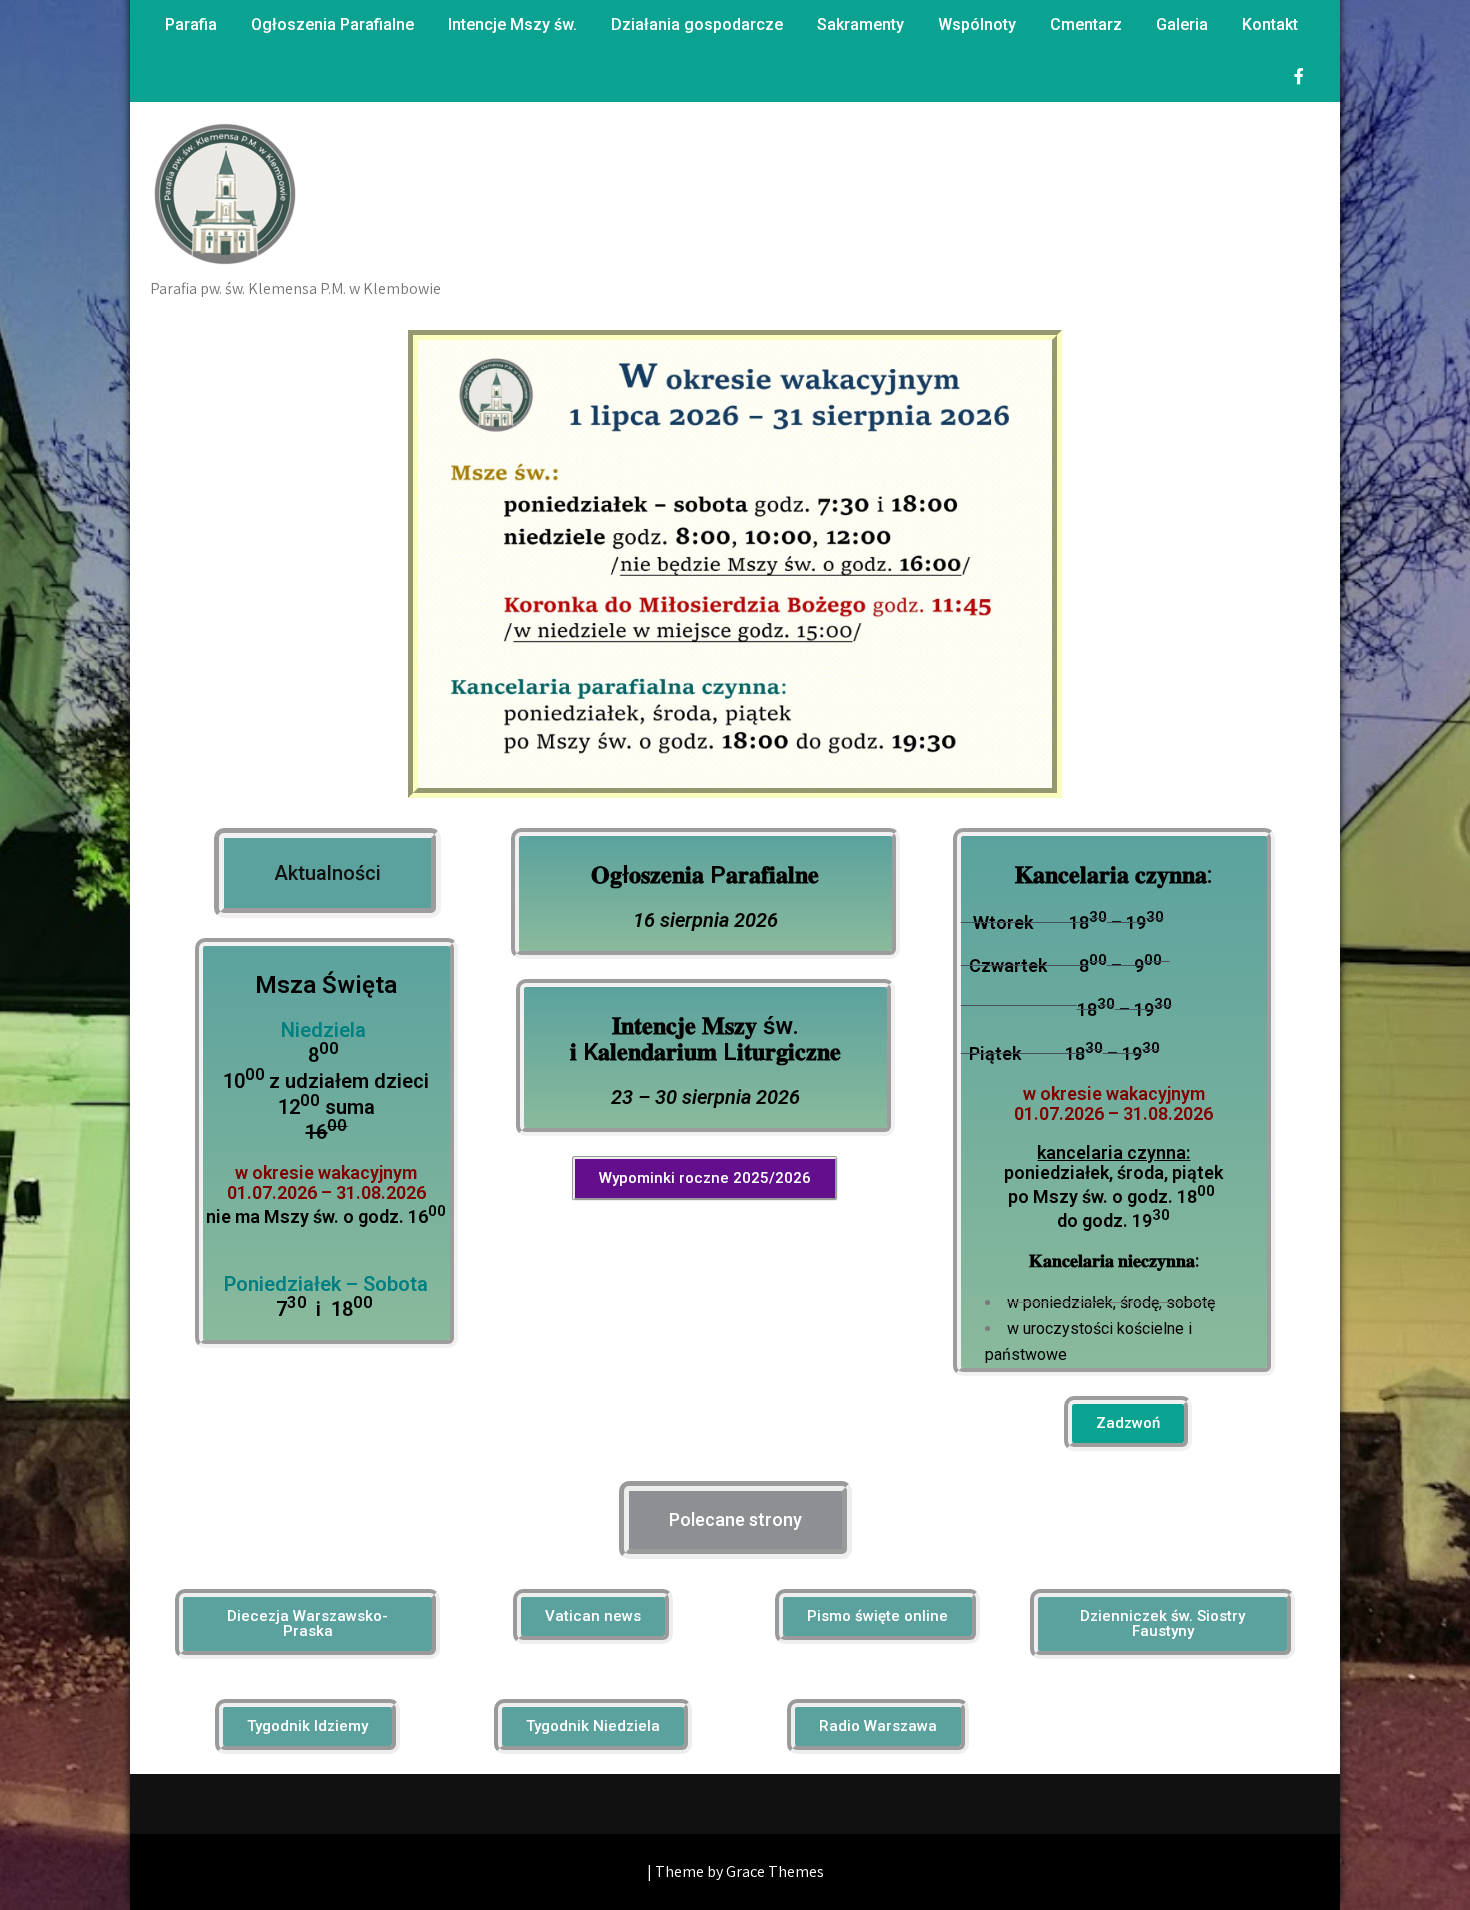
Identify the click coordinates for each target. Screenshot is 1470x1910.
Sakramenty (860, 24)
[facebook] (1299, 76)
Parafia (191, 24)
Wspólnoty (977, 24)
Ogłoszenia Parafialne (332, 24)
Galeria (1182, 24)
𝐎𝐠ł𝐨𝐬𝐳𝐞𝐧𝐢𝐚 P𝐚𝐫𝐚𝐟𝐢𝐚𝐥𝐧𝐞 (705, 875)
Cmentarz (1086, 24)
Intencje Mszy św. (512, 24)
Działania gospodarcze (697, 24)
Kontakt (1270, 24)
